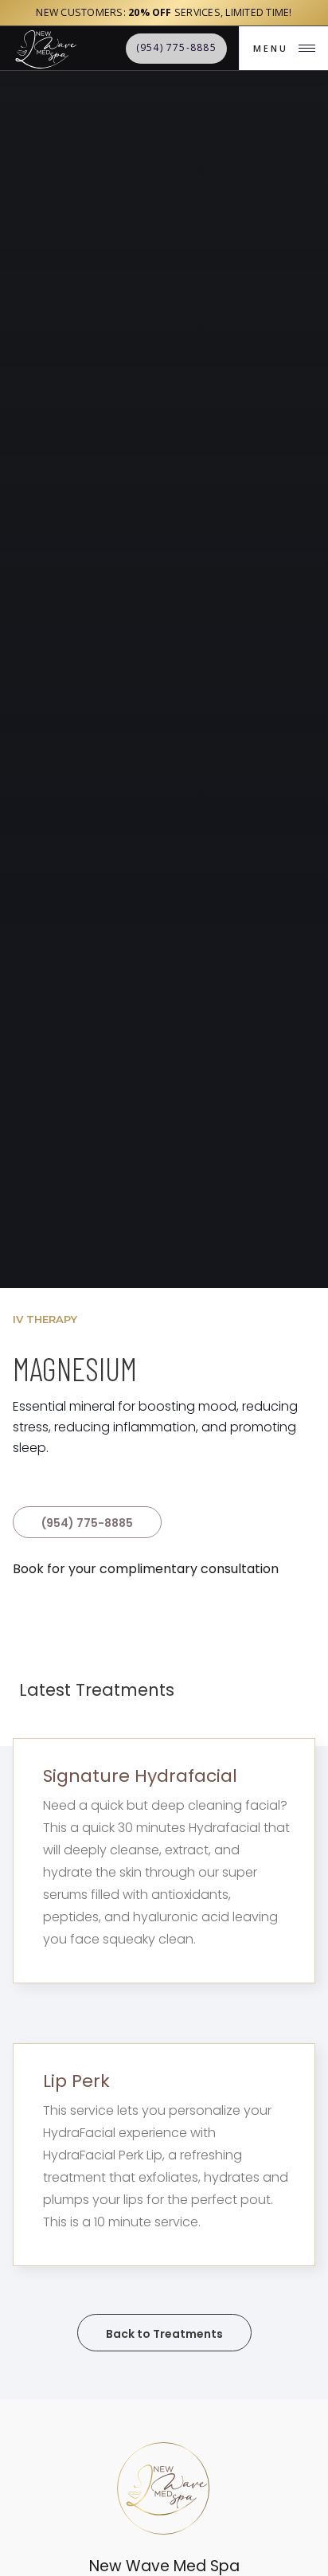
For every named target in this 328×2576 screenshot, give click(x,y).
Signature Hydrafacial (140, 1776)
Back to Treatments (164, 2334)
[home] (45, 48)
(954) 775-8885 (87, 1523)
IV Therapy (45, 1319)
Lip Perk (76, 2081)
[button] (283, 48)
